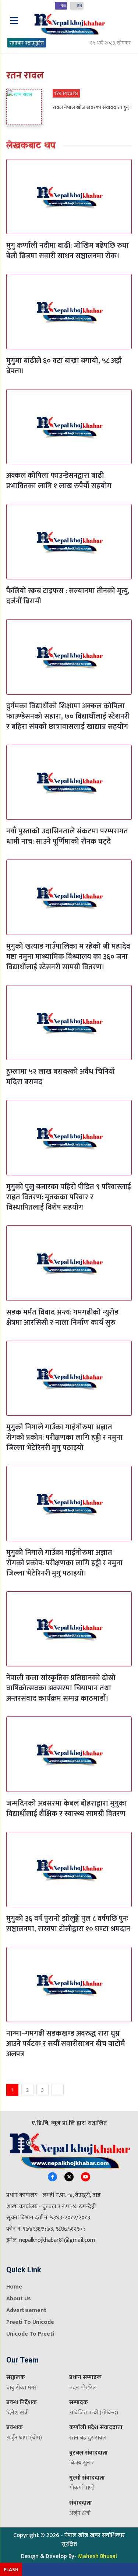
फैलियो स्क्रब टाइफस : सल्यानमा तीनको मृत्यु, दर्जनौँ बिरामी (68, 596)
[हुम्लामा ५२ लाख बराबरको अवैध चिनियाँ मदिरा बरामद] (69, 1023)
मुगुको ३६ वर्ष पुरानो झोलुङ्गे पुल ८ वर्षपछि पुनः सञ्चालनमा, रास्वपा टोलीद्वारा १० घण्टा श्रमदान (68, 1924)
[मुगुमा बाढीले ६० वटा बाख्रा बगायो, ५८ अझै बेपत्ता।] (69, 312)
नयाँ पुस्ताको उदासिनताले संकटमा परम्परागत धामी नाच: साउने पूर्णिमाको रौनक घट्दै (67, 836)
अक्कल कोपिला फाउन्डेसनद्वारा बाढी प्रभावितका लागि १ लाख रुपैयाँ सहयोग (59, 481)
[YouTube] (86, 2177)
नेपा (63, 6)
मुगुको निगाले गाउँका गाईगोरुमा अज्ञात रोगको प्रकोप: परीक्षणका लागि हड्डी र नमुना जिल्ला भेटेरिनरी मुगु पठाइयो (64, 1437)
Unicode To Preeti (30, 2334)
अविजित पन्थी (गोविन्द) (94, 2413)
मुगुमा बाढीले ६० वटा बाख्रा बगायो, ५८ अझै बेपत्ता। (64, 366)
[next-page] (58, 2090)
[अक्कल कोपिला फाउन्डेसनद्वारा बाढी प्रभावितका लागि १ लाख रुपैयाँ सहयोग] (69, 427)
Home (14, 2287)
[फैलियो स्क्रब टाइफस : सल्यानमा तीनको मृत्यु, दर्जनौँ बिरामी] (69, 542)
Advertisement (26, 2310)
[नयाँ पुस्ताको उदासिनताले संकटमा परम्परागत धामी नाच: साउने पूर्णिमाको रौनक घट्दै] (69, 782)
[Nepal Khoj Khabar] (69, 24)
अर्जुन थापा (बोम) (24, 2438)
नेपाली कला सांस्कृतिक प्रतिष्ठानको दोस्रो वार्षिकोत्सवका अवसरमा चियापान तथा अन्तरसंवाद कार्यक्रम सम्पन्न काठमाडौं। (61, 1688)
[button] (124, 21)
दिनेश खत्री (17, 2413)
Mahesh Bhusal (98, 2556)
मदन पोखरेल (83, 2388)
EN (80, 6)
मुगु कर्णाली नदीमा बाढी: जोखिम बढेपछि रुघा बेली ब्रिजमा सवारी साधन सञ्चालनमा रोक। (68, 251)
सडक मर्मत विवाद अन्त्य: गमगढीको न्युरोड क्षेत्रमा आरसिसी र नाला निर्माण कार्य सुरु (62, 1317)
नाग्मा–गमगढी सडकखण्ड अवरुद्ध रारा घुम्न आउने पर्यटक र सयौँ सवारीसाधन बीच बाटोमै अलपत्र (66, 2044)
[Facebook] (52, 2177)
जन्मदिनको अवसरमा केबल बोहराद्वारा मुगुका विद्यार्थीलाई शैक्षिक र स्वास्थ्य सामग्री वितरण (67, 1809)
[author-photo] (28, 107)
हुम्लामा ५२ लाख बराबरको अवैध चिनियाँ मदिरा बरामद (61, 1077)
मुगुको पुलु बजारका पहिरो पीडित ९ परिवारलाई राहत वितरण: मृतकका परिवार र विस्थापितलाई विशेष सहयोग (69, 1197)
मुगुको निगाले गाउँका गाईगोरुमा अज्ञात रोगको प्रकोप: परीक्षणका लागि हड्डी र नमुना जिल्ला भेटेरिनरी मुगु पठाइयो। (64, 1563)
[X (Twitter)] (69, 2177)
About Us (19, 2299)
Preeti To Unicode (30, 2322)
